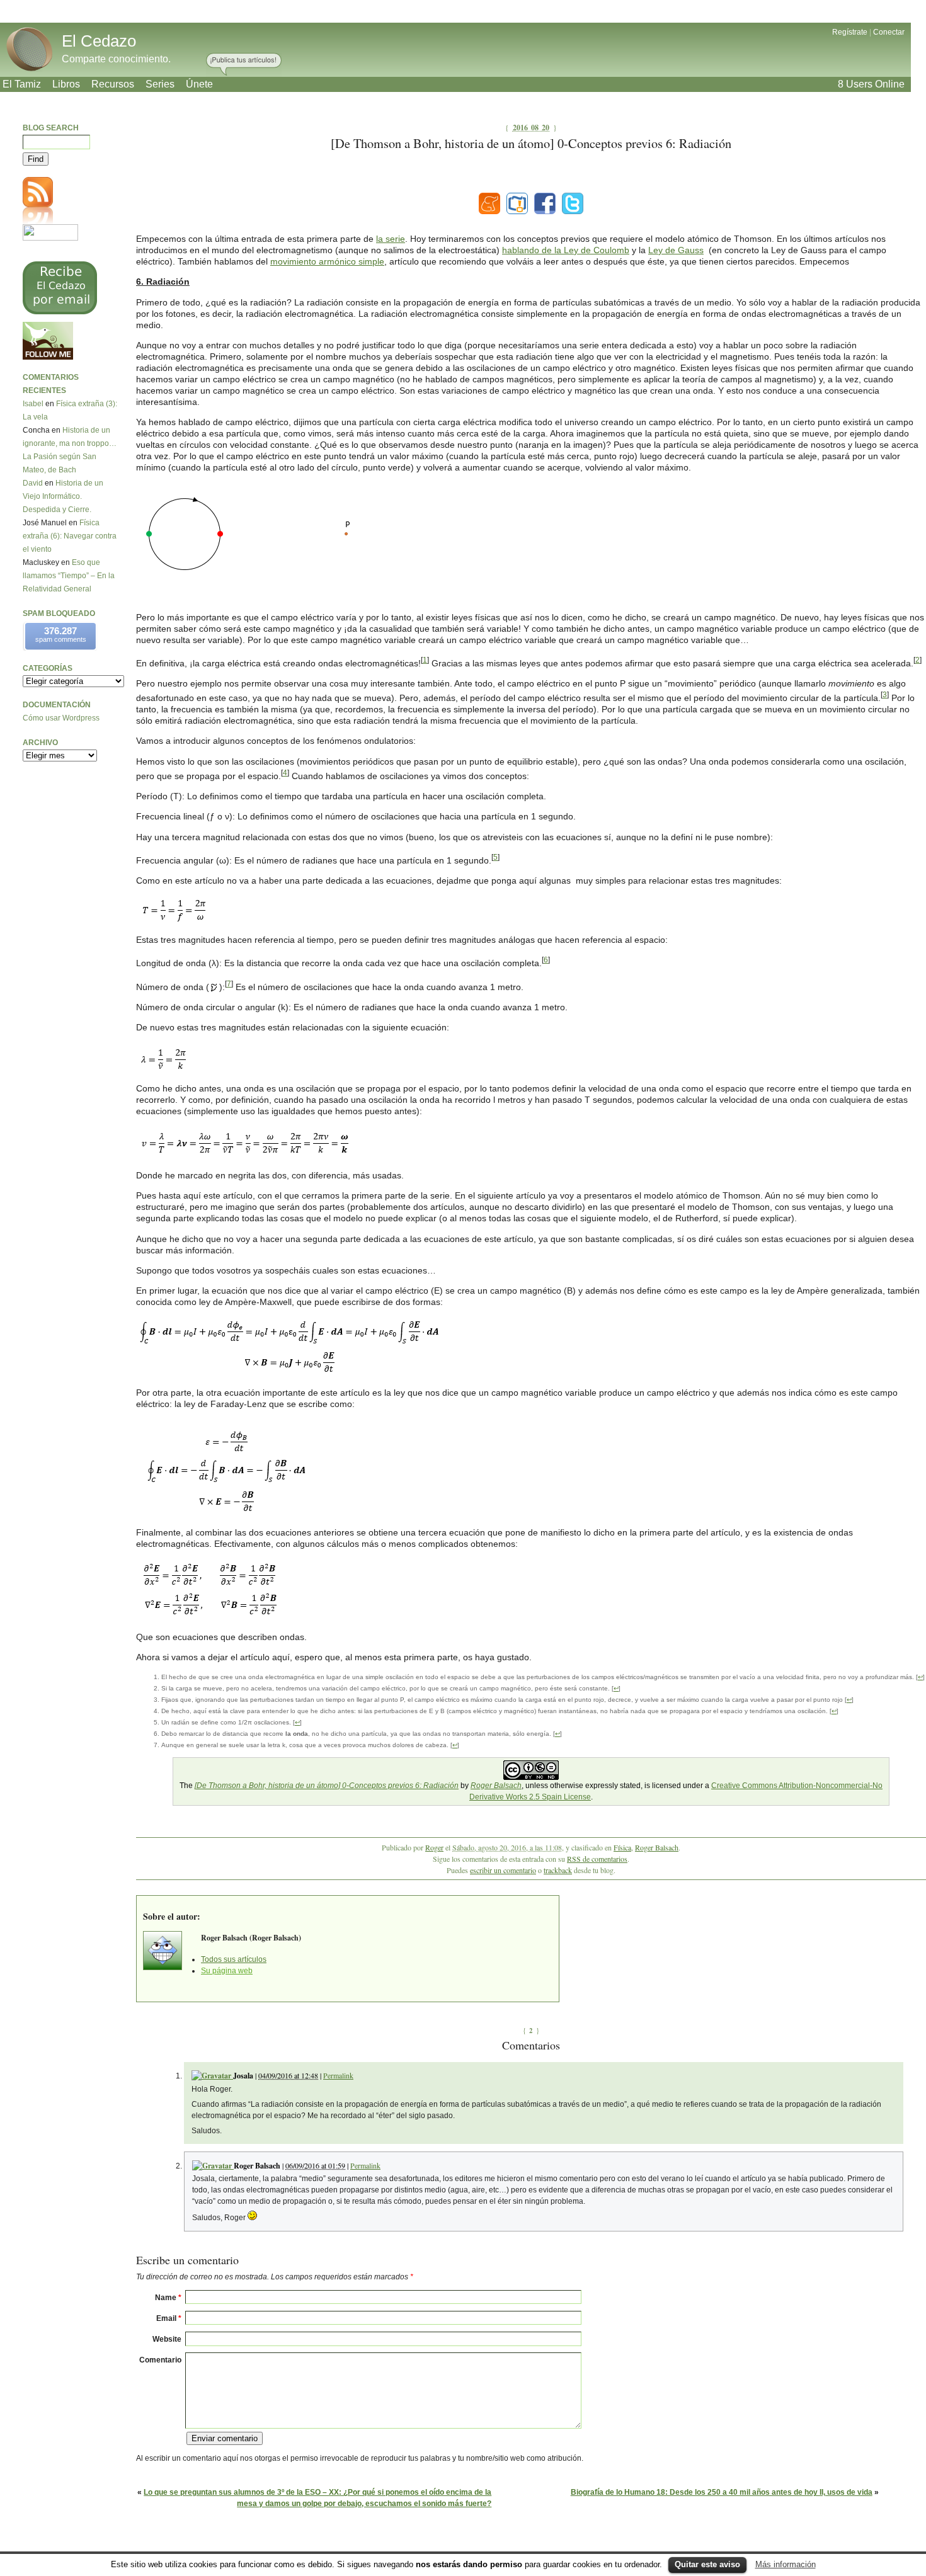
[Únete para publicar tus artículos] (244, 65)
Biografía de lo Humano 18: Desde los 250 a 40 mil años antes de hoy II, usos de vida (722, 2492)
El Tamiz (22, 84)
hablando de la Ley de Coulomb (566, 250)
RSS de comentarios (597, 1859)
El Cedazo (99, 41)
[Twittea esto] (573, 203)
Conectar (889, 32)
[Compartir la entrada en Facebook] (545, 203)
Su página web (227, 1971)
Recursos (113, 84)
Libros (66, 84)
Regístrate (850, 32)
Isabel (33, 404)
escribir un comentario (503, 1870)
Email (169, 2318)
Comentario (160, 2360)
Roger (434, 1847)
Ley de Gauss (676, 250)
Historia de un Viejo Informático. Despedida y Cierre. (63, 496)
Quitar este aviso (707, 2564)
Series (160, 84)
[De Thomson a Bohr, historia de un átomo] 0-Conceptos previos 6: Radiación (327, 1786)
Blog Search (51, 128)
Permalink (338, 2075)
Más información (786, 2564)
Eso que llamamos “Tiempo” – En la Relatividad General (69, 576)
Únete (199, 84)
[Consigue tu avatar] (212, 2076)
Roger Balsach (496, 1786)
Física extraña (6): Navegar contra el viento (70, 536)
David (33, 483)
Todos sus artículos (234, 1959)
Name (168, 2298)
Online (871, 84)
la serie (391, 239)
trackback (558, 1870)
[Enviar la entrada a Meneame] (489, 203)
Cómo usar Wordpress (61, 718)
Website (167, 2339)
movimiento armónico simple (327, 261)
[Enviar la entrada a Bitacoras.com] (517, 203)
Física (622, 1847)
